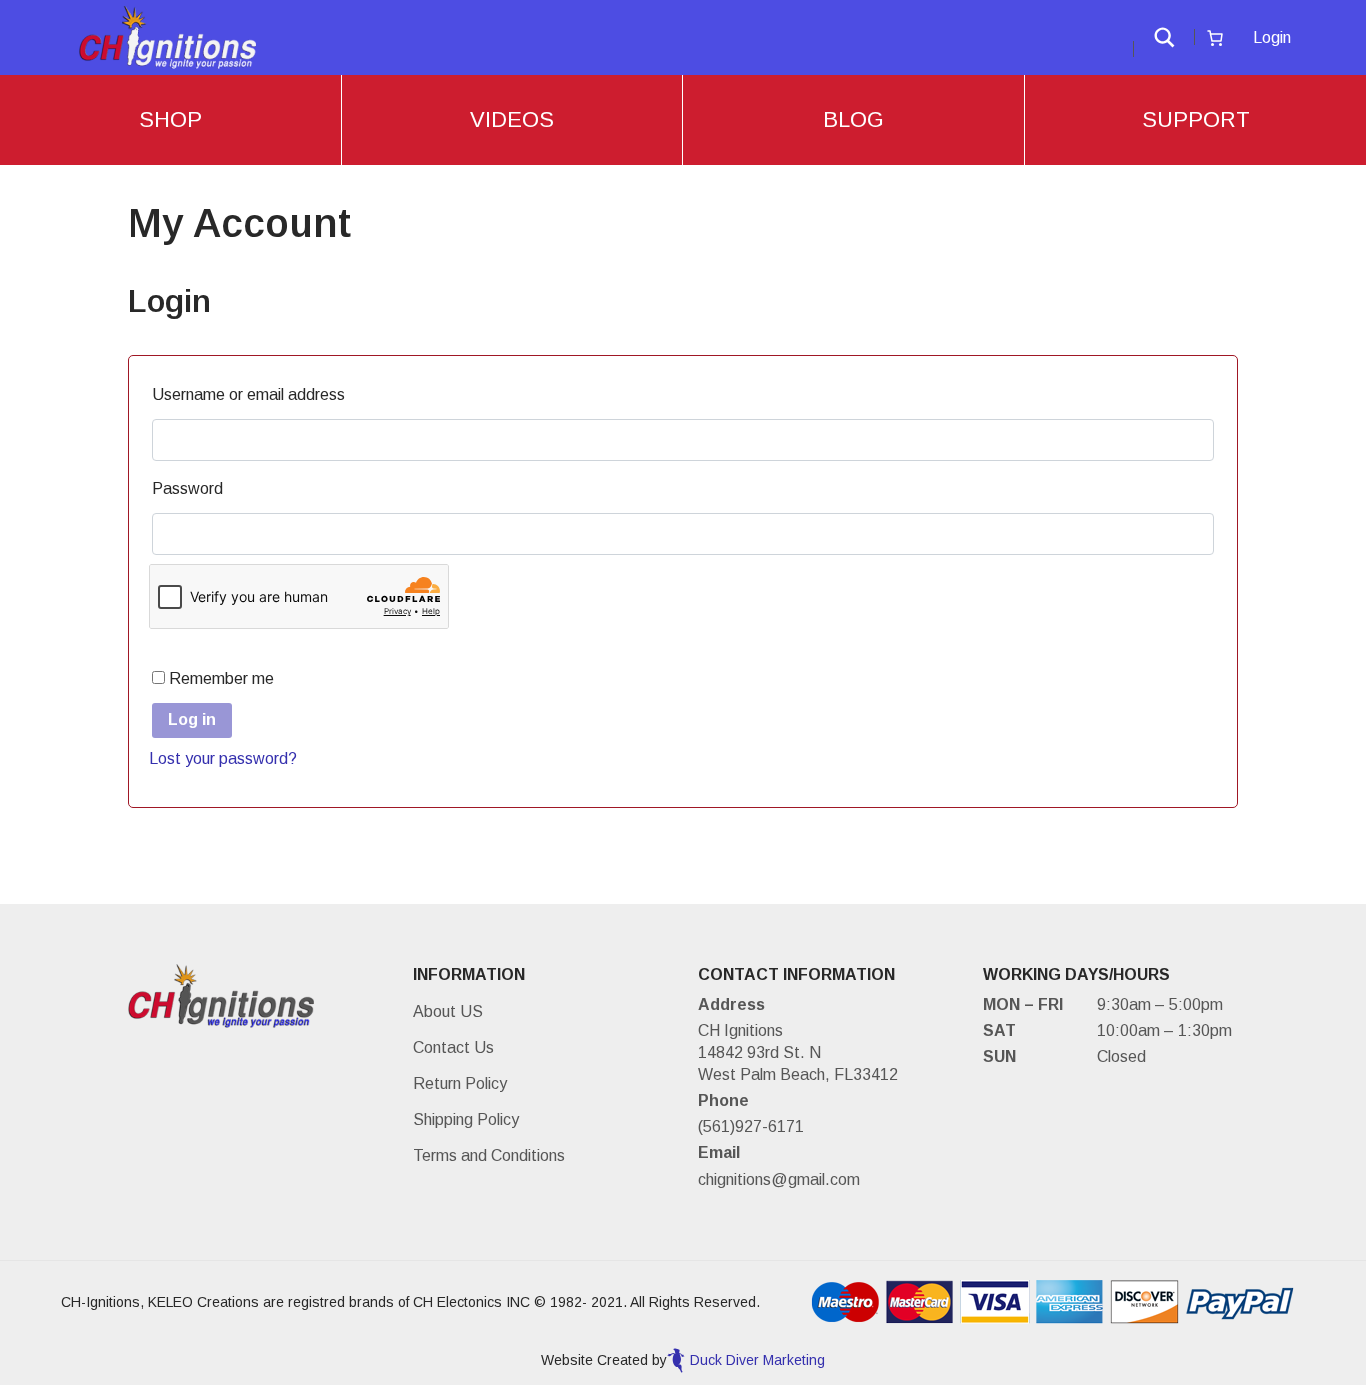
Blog (853, 119)
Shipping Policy (466, 1119)
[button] (1164, 37)
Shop (170, 119)
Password (192, 488)
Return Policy (460, 1083)
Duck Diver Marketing (757, 1360)
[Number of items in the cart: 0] (1215, 38)
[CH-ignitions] (168, 36)
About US (448, 1011)
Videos (512, 119)
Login (1272, 37)
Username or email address (253, 394)
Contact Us (453, 1047)
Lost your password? (223, 758)
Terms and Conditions (489, 1155)
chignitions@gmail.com (779, 1179)
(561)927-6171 (751, 1126)
